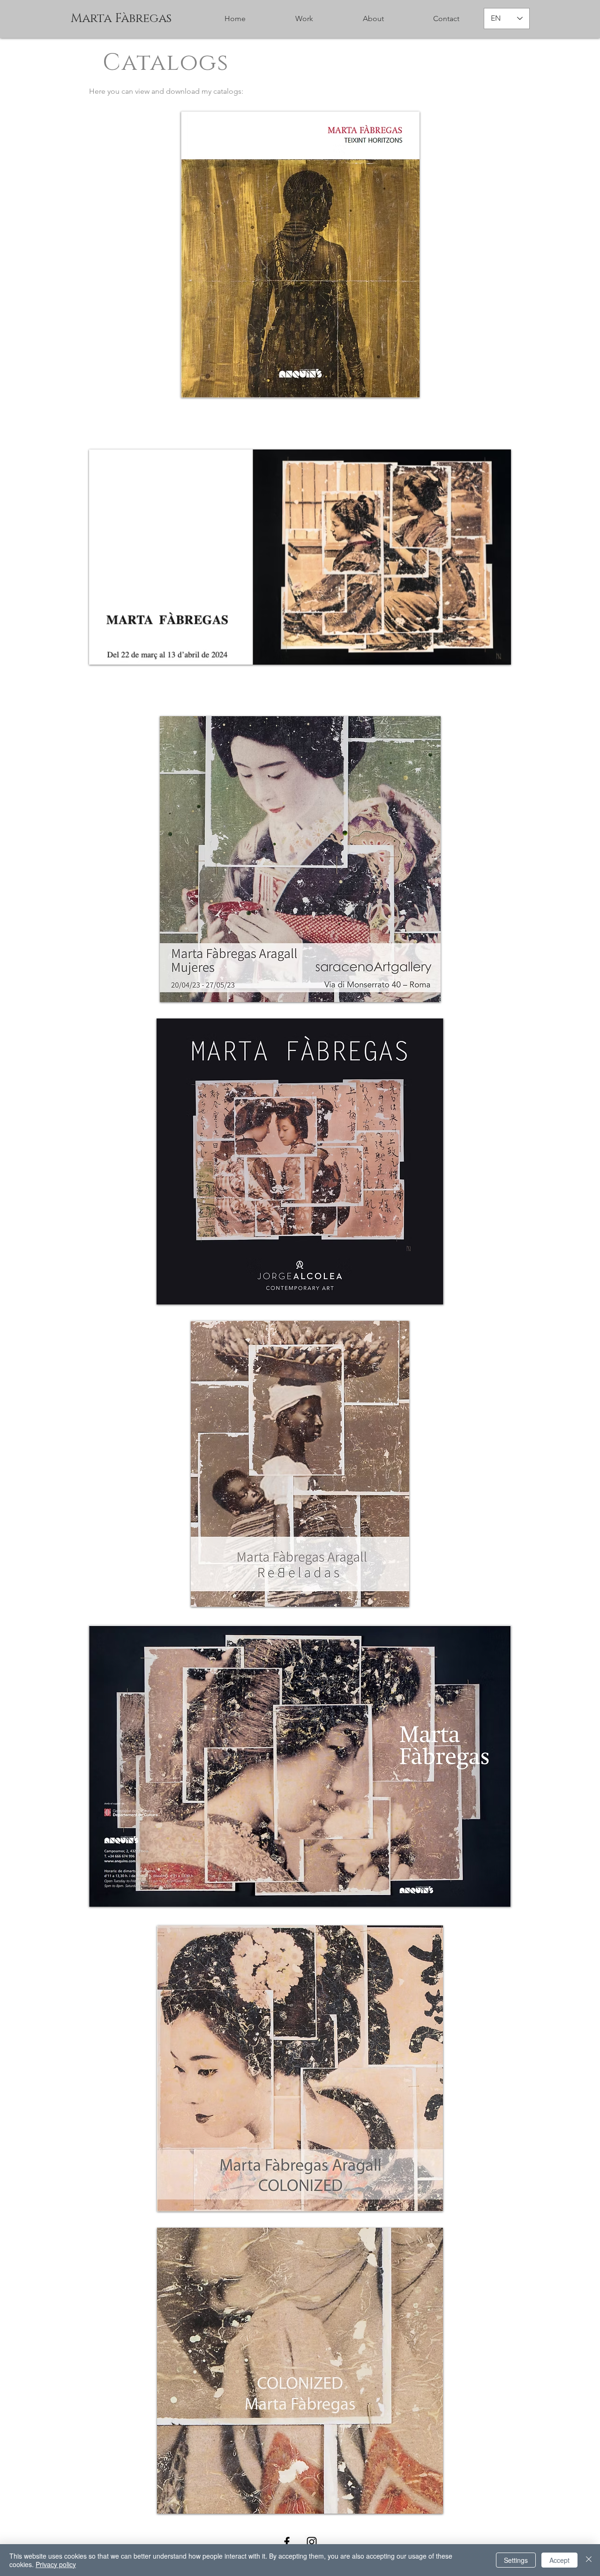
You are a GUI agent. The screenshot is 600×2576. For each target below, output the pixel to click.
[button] (373, 19)
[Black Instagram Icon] (312, 2542)
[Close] (589, 2560)
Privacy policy (56, 2564)
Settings (516, 2560)
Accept (559, 2560)
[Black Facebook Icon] (287, 2542)
